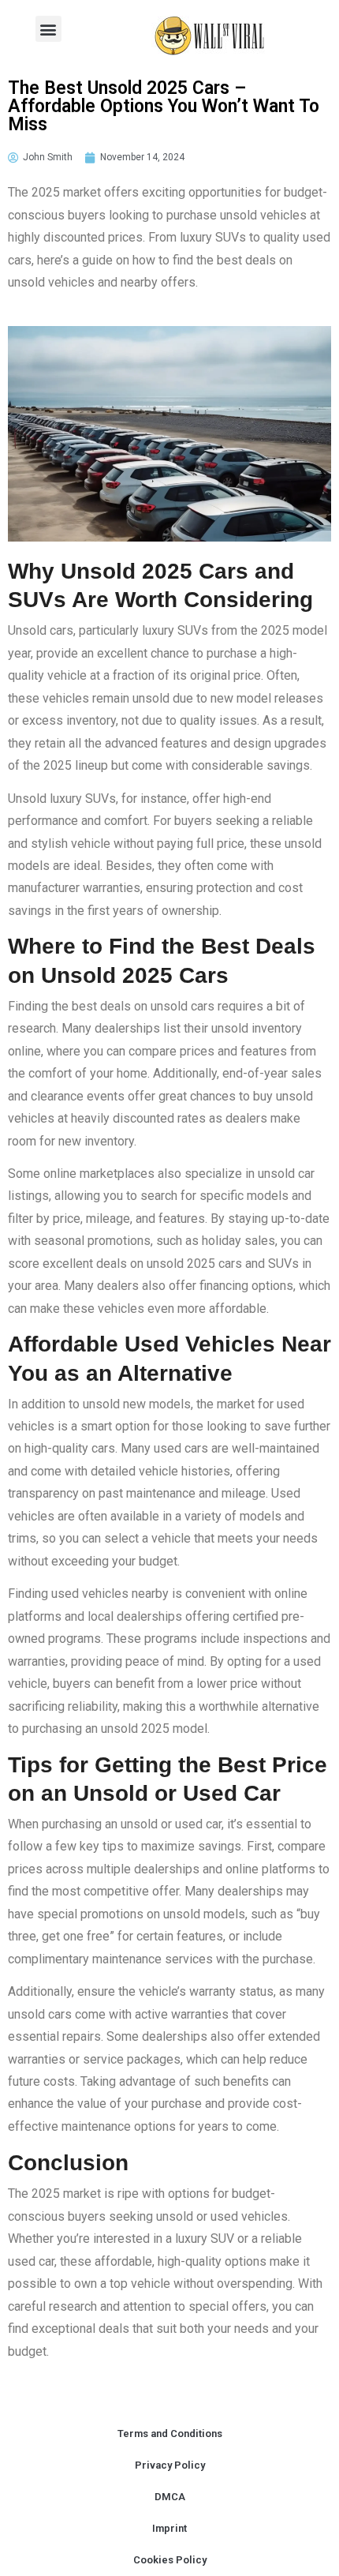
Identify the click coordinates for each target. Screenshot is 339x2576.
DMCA (170, 2497)
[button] (48, 29)
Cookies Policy (170, 2560)
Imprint (169, 2528)
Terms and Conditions (170, 2434)
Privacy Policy (170, 2465)
